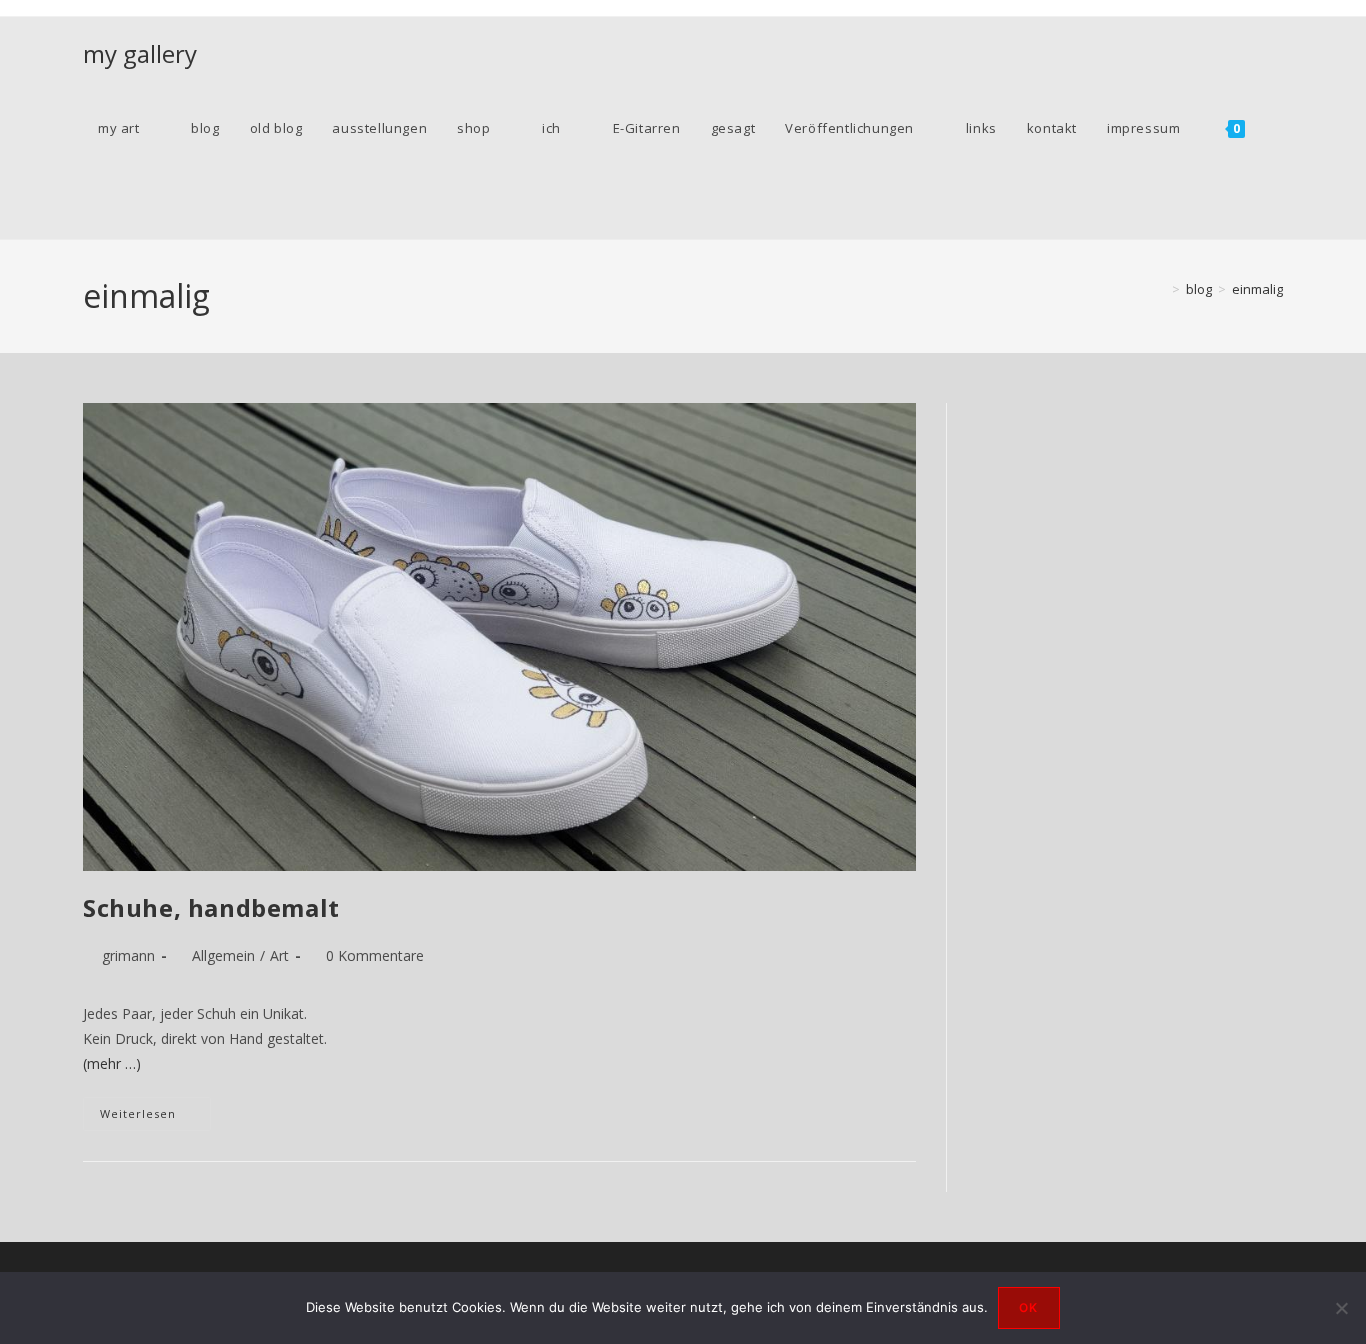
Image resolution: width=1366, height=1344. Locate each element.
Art (279, 955)
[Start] (1161, 289)
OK (1028, 1307)
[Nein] (1341, 1308)
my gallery (140, 53)
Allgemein (223, 955)
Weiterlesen (155, 1117)
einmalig (1257, 289)
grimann (128, 955)
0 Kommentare (375, 955)
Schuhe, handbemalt (211, 907)
